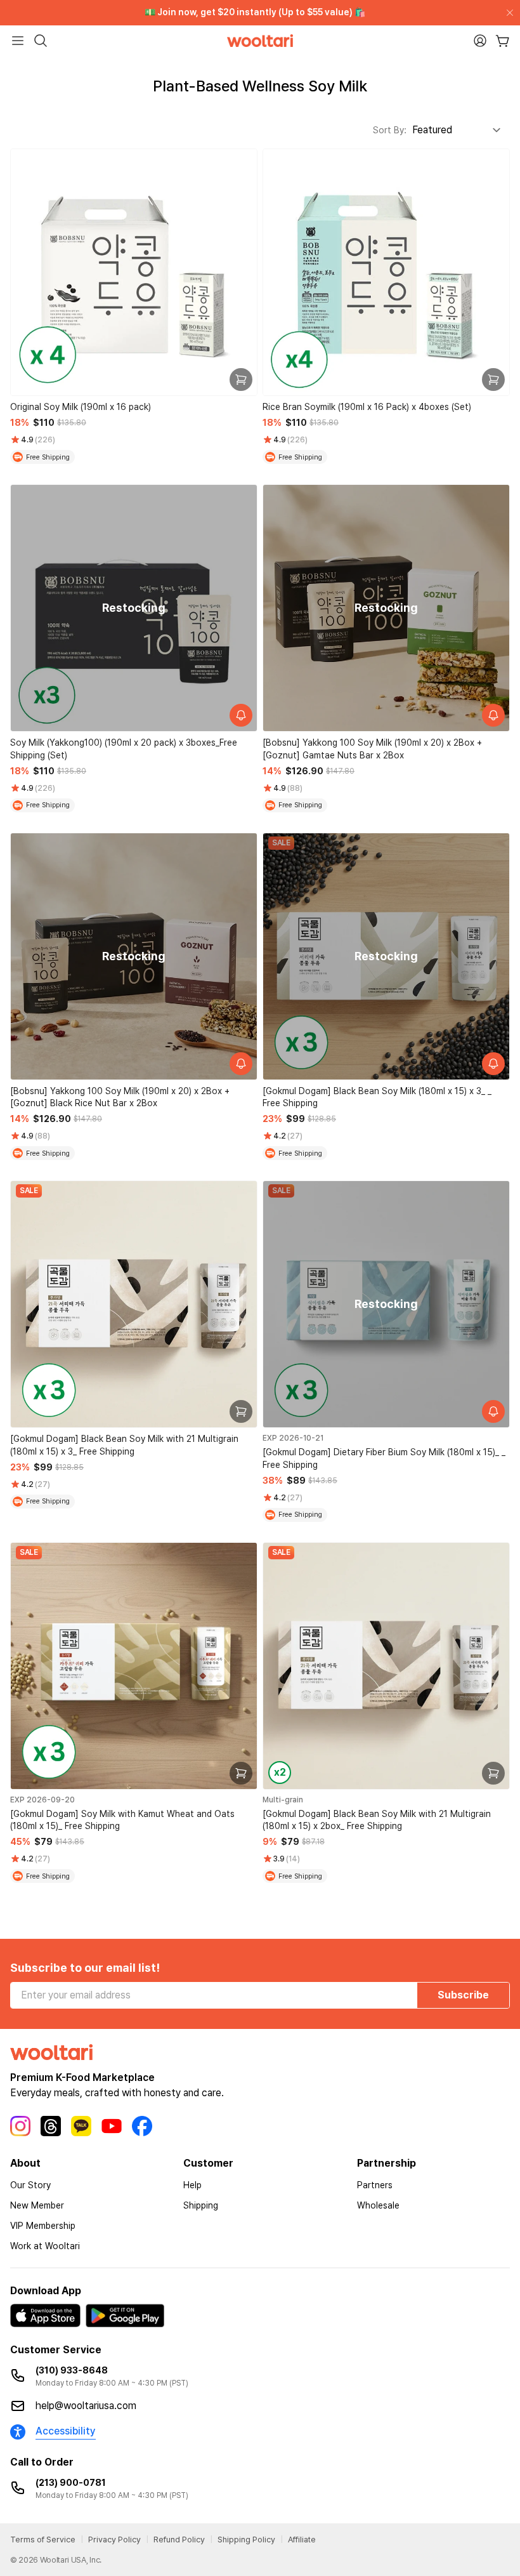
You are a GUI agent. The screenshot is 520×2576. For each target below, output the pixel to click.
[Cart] (503, 41)
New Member (37, 2205)
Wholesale (378, 2205)
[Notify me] (241, 715)
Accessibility (66, 2431)
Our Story (30, 2185)
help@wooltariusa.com (86, 2406)
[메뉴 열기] (18, 41)
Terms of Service (43, 2540)
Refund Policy (179, 2540)
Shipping (201, 2205)
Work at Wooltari (45, 2246)
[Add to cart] (241, 380)
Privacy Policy (114, 2540)
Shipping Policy (246, 2540)
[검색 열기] (41, 41)
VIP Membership (43, 2226)
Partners (375, 2185)
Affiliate (302, 2540)
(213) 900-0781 (71, 2483)
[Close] (507, 13)
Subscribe (463, 1995)
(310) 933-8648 (72, 2370)
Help (192, 2185)
